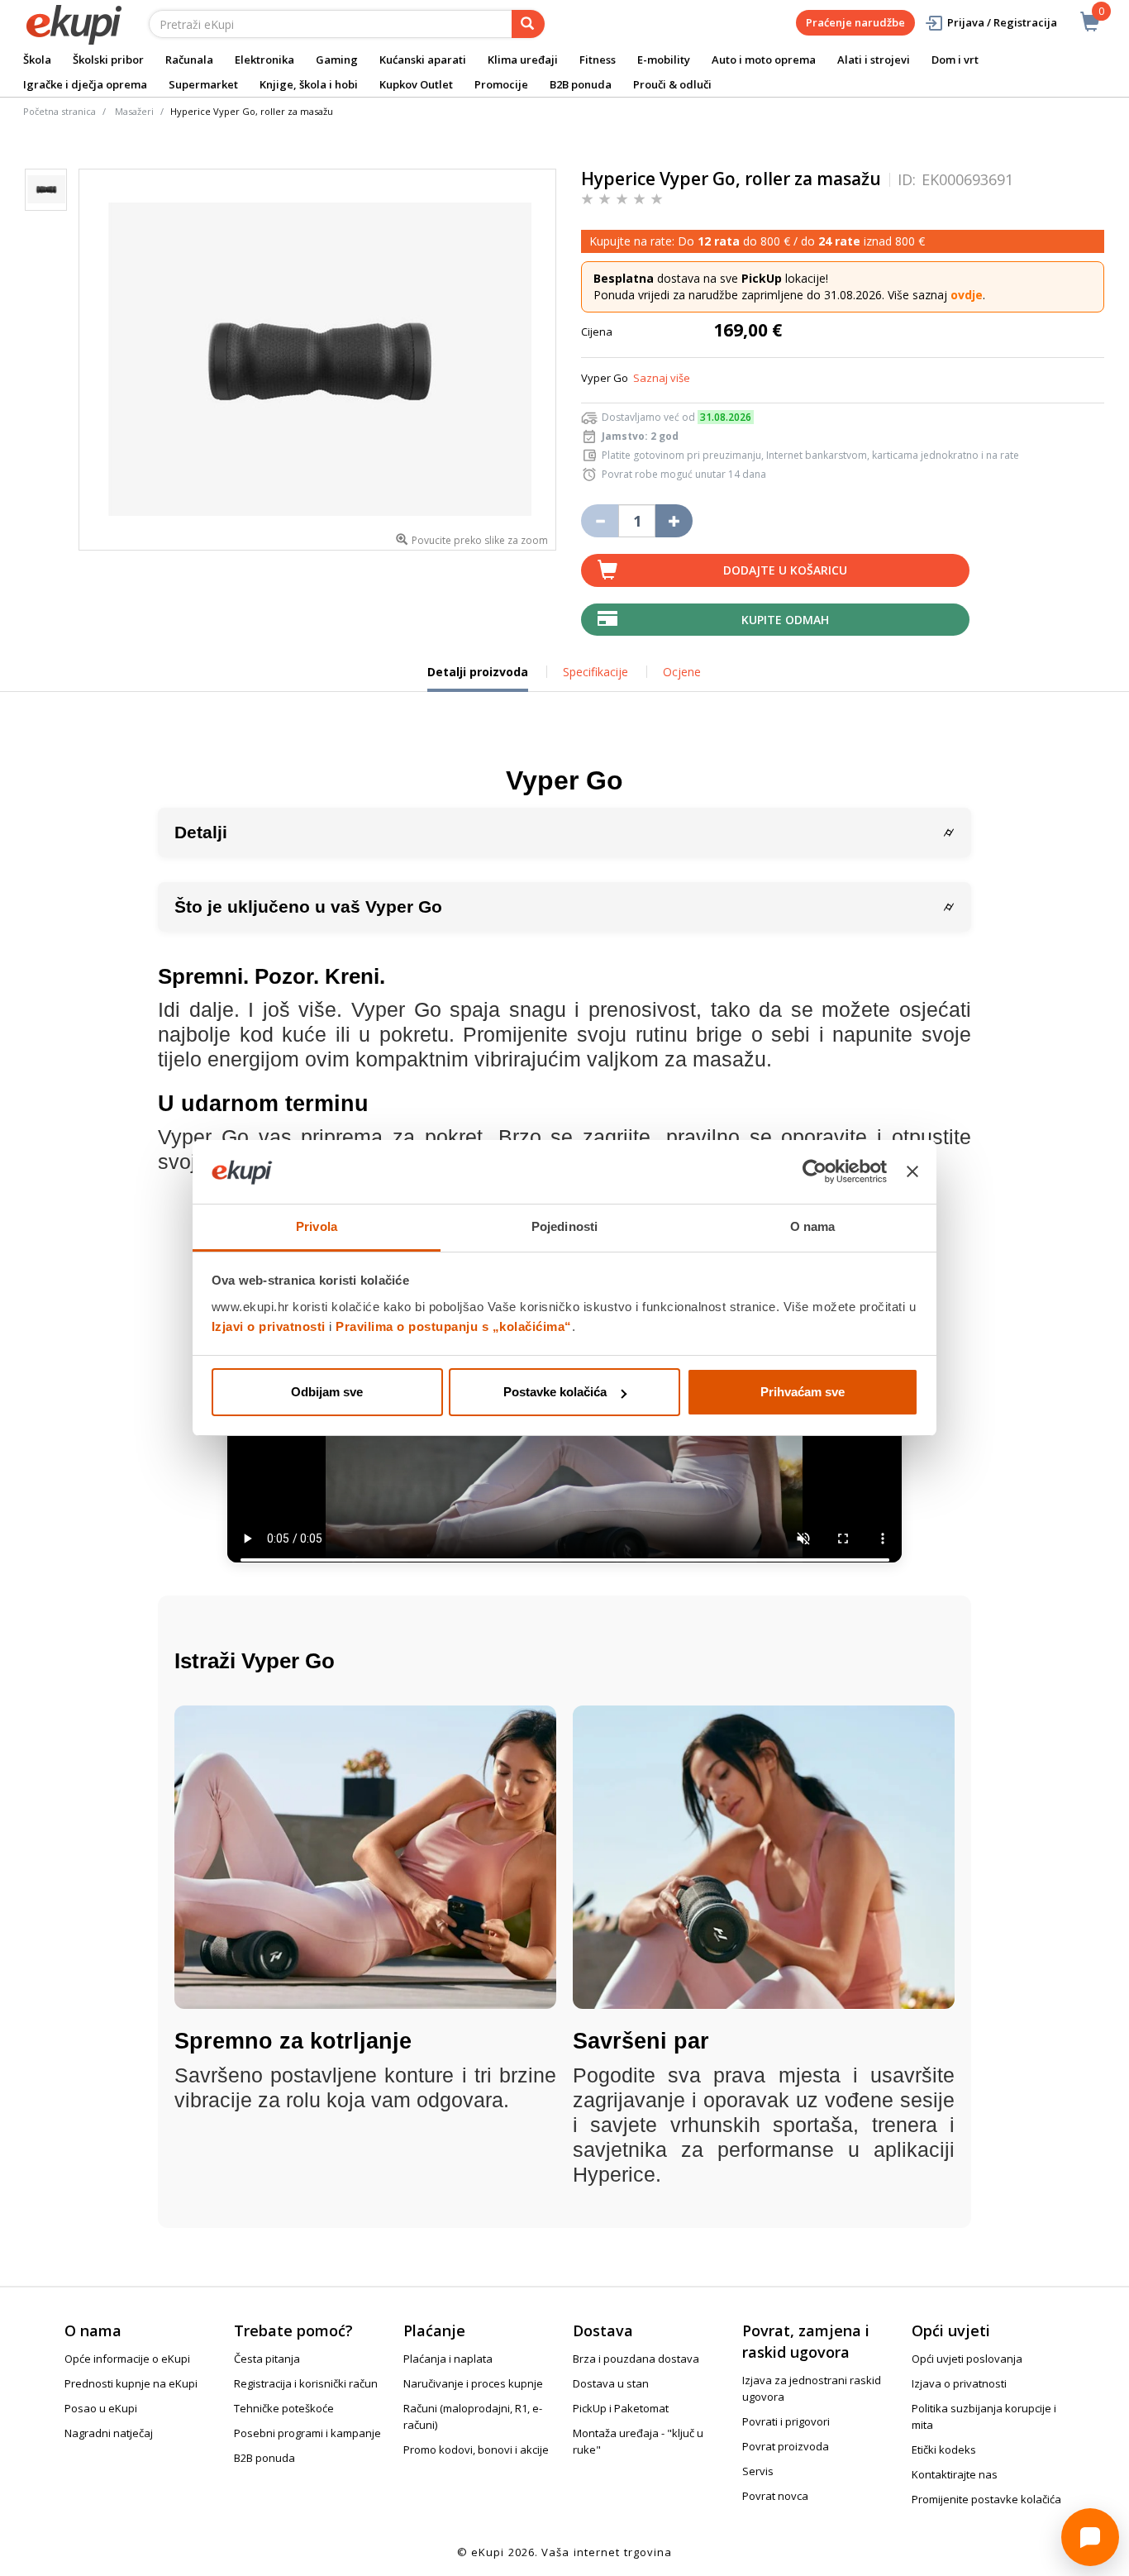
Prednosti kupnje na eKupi (131, 2383)
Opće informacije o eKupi (127, 2359)
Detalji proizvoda (478, 678)
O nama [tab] (813, 1226)
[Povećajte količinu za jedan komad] (674, 521)
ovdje (967, 295)
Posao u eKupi (101, 2408)
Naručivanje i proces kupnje (473, 2383)
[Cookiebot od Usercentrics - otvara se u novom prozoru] (815, 1172)
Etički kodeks (944, 2450)
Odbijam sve (327, 1392)
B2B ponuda (581, 84)
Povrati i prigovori (786, 2421)
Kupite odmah (785, 620)
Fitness (598, 60)
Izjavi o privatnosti (269, 1326)
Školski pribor (108, 60)
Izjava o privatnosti (959, 2383)
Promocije (501, 84)
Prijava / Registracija (1002, 22)
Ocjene (682, 672)
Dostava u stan (611, 2383)
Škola (37, 60)
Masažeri (134, 111)
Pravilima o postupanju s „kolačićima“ (454, 1326)
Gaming (337, 60)
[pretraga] (528, 24)
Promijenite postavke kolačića (986, 2499)
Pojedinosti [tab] (564, 1226)
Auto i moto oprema (764, 60)
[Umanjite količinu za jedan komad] (600, 521)
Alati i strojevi (874, 60)
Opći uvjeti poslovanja (967, 2359)
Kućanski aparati (423, 60)
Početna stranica (60, 111)
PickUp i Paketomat (621, 2408)
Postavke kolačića (555, 1392)
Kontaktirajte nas (955, 2474)
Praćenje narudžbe (855, 22)
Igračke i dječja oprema (85, 84)
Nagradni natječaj (109, 2433)
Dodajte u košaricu (785, 570)
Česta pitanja (267, 2359)
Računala (189, 60)
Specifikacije (595, 672)
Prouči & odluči (672, 84)
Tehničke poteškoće (284, 2408)
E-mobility (664, 60)
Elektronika (264, 60)
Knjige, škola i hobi (309, 84)
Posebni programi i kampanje (307, 2433)
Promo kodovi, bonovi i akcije (476, 2450)
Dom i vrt (955, 60)
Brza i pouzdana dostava (636, 2359)
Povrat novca (775, 2496)
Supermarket (203, 84)
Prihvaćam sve (803, 1392)
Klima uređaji (523, 60)
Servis (758, 2471)
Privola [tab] (317, 1226)
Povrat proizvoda (786, 2446)
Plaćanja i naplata (448, 2359)
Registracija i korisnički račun (306, 2383)
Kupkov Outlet (416, 84)
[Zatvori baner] (912, 1172)
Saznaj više (662, 378)
